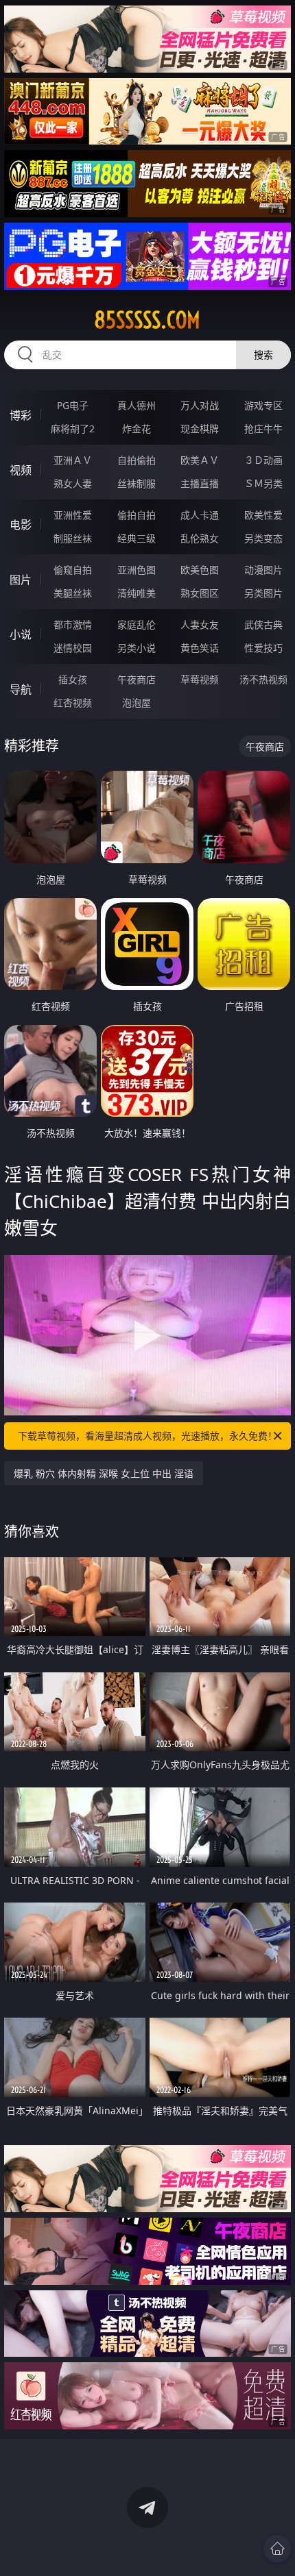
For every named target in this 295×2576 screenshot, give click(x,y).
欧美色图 (200, 570)
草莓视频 (200, 679)
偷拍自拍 (137, 515)
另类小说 (137, 648)
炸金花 (137, 429)
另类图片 (263, 593)
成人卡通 (200, 515)
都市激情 (73, 624)
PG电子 (73, 405)
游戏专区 (263, 405)
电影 (21, 525)
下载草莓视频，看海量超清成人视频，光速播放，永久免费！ (147, 1436)
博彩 (21, 415)
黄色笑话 (200, 648)
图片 (21, 580)
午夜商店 (137, 679)
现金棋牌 (200, 429)
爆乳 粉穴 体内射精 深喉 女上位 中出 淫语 (104, 1473)
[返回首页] (277, 2549)
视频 (21, 470)
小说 (21, 634)
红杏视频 (73, 703)
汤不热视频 (263, 679)
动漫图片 (263, 570)
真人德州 (137, 405)
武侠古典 (263, 624)
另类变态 (263, 538)
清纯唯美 (137, 593)
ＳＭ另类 (263, 483)
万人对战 (200, 405)
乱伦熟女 (200, 538)
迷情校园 (73, 648)
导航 (21, 689)
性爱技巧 (263, 648)
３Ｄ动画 (263, 460)
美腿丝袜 (73, 593)
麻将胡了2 (73, 429)
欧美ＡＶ (200, 460)
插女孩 (73, 679)
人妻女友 (200, 624)
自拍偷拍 (137, 460)
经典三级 (137, 538)
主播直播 (200, 483)
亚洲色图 (137, 570)
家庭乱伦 (137, 624)
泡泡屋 (137, 703)
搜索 (263, 355)
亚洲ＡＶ (73, 460)
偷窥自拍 (73, 570)
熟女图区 (200, 593)
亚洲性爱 (73, 515)
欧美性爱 (263, 515)
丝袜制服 (137, 483)
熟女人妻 (73, 483)
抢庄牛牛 (263, 429)
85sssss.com (147, 320)
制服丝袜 (73, 538)
